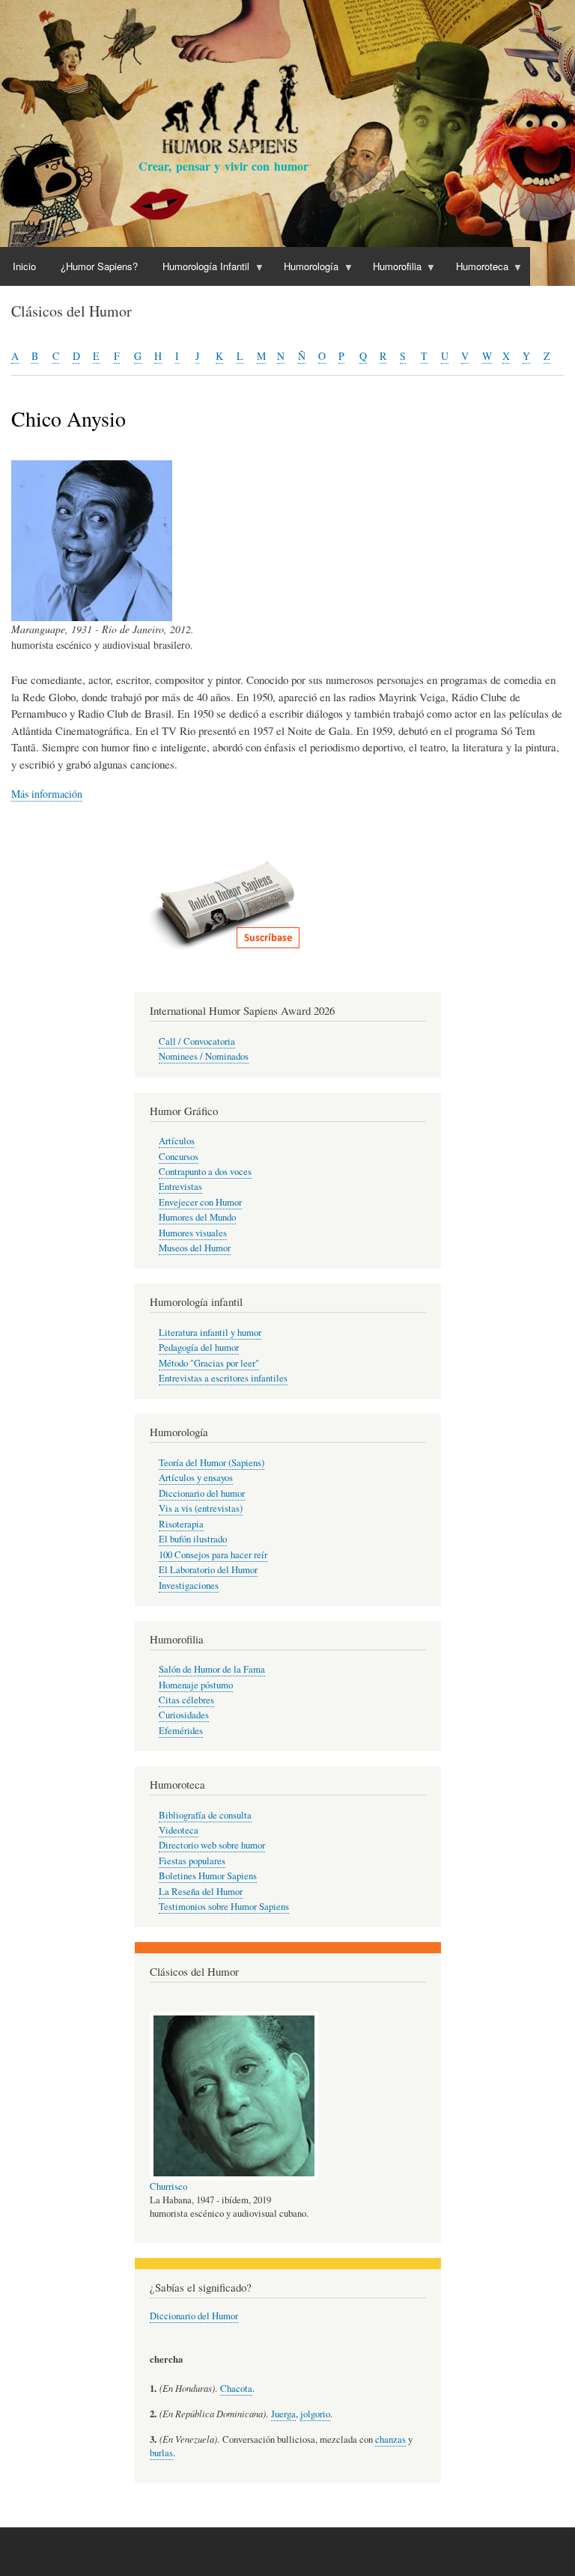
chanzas (390, 2439)
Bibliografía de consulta (205, 1815)
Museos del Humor (195, 1248)
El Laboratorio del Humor (208, 1570)
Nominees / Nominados (204, 1056)
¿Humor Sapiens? (99, 266)
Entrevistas (180, 1187)
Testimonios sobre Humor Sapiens (224, 1907)
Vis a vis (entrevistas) (201, 1508)
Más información (47, 794)
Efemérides (181, 1731)
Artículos (177, 1141)
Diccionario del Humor (194, 2316)
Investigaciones (189, 1585)
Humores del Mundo (197, 1217)
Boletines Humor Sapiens (208, 1876)
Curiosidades (184, 1715)
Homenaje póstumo (196, 1685)
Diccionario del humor (202, 1493)
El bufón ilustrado (193, 1539)
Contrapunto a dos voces (205, 1172)
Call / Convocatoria (197, 1041)
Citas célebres (186, 1700)
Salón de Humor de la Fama (212, 1669)
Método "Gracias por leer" (209, 1363)
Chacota (236, 2389)
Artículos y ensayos (196, 1478)
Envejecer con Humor (200, 1202)
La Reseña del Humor (201, 1892)
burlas (161, 2453)
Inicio (24, 266)
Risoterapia (181, 1524)
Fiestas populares (192, 1861)
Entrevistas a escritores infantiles (223, 1378)
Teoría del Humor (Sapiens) (212, 1463)
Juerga (283, 2414)
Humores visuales (193, 1233)
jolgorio (315, 2414)
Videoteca (179, 1830)
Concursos (179, 1157)
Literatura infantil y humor (210, 1333)
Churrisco (168, 2186)
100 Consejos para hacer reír (213, 1555)
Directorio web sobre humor (212, 1845)
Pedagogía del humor (199, 1347)
